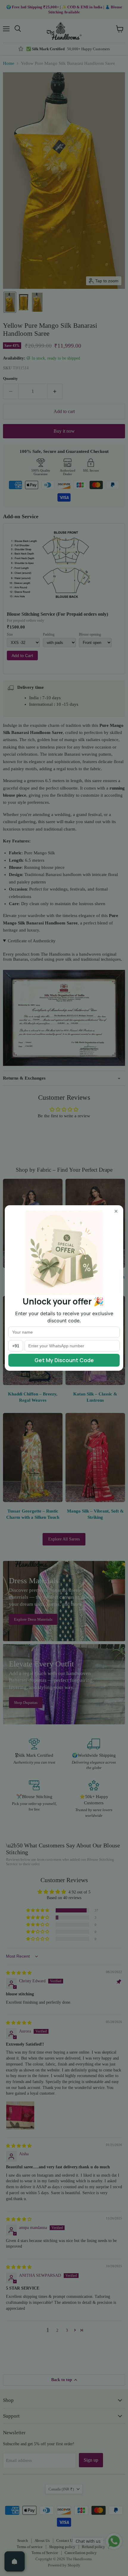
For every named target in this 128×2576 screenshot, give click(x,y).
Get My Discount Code (64, 1360)
